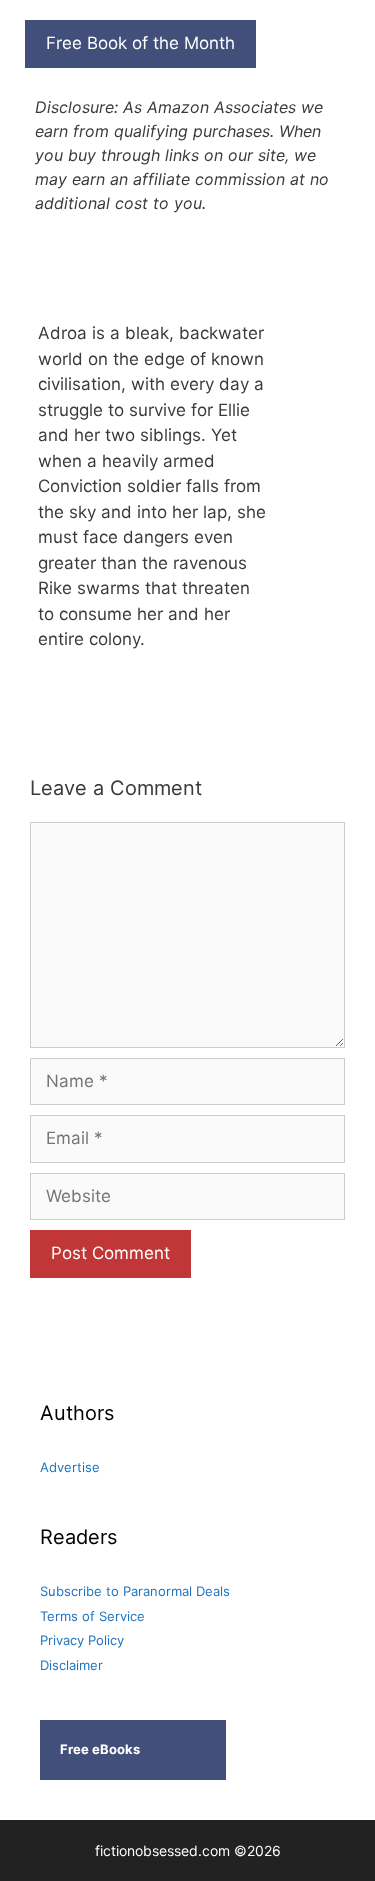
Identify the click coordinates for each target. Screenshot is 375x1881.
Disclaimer (71, 1665)
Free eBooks (100, 1749)
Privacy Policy (82, 1640)
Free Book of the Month (140, 43)
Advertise (70, 1467)
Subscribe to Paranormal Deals (135, 1591)
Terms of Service (92, 1616)
